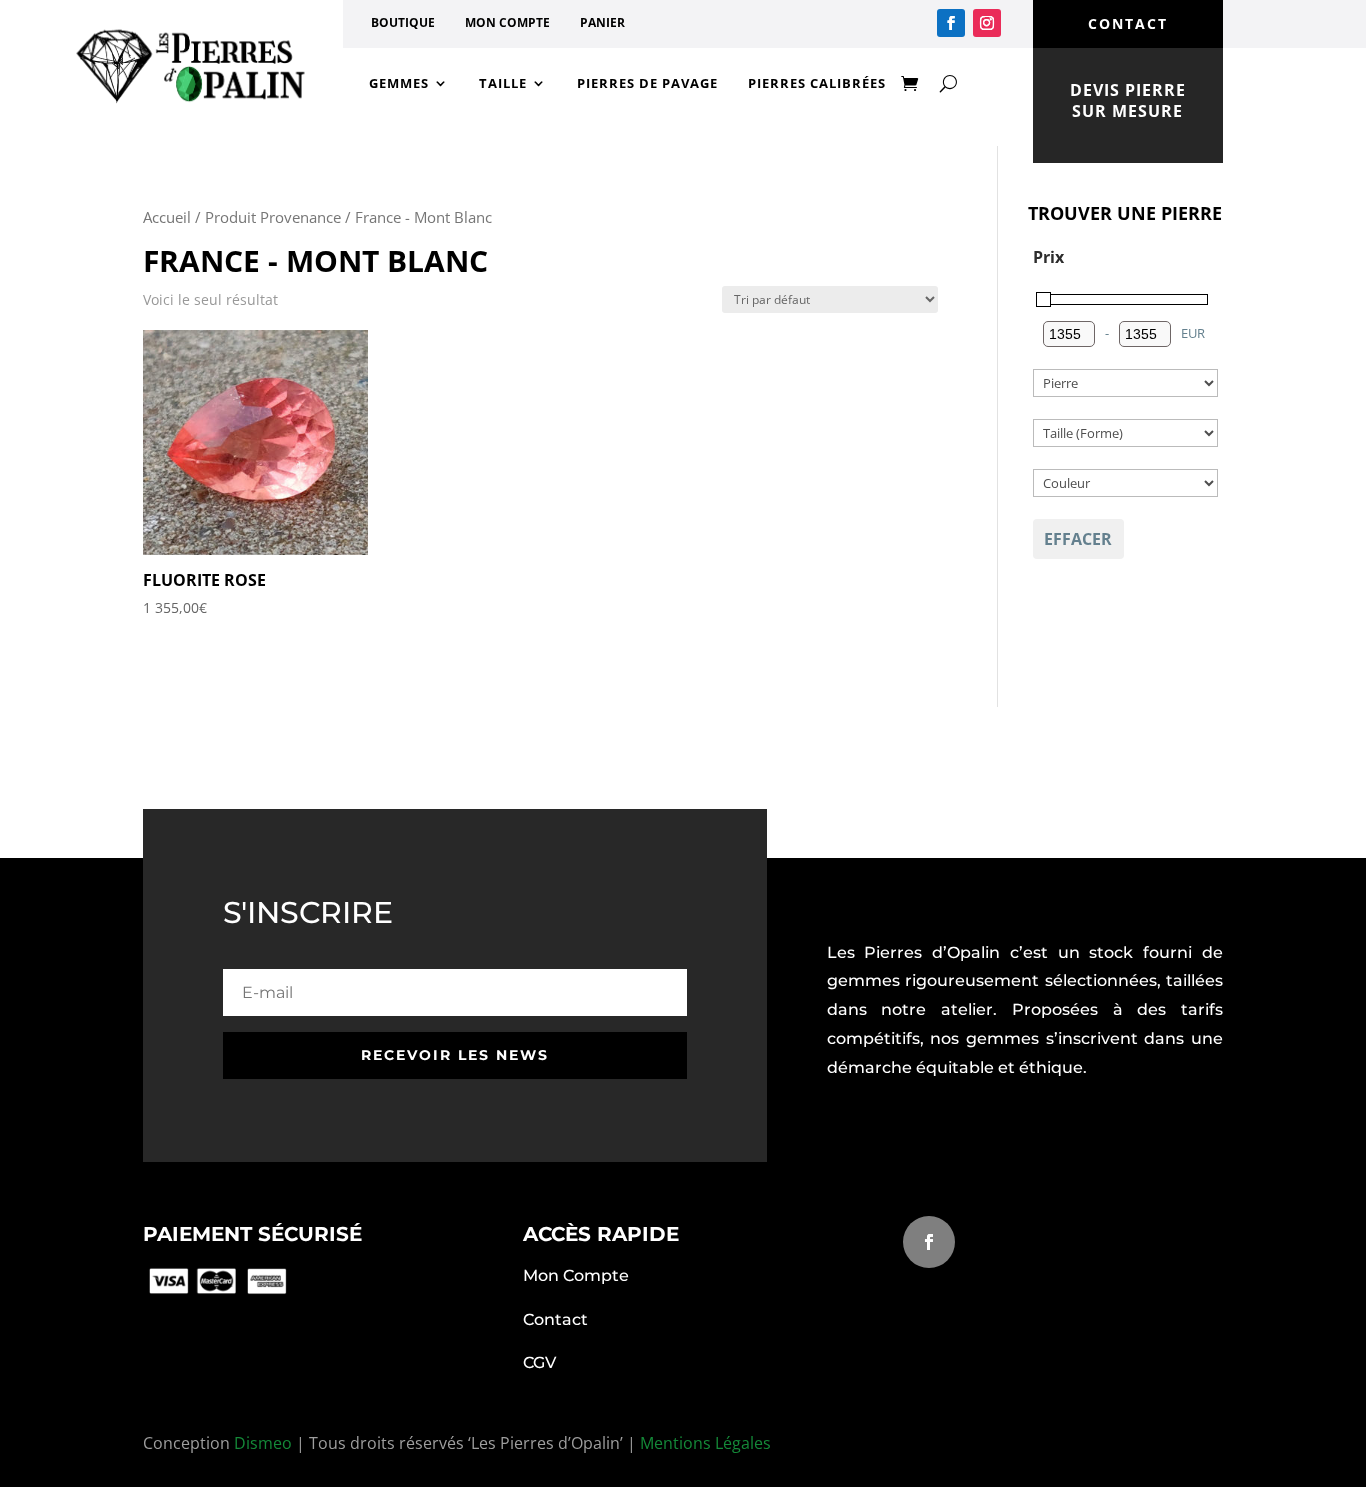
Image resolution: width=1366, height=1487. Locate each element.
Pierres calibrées (817, 83)
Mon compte (507, 23)
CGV (539, 1362)
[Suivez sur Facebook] (951, 23)
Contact (555, 1319)
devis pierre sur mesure (1128, 100)
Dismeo (263, 1443)
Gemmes (399, 83)
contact (1128, 23)
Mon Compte (576, 1275)
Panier (602, 23)
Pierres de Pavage (647, 83)
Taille (503, 83)
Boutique (403, 23)
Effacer (1078, 539)
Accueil (167, 217)
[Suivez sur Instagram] (987, 23)
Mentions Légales (705, 1443)
